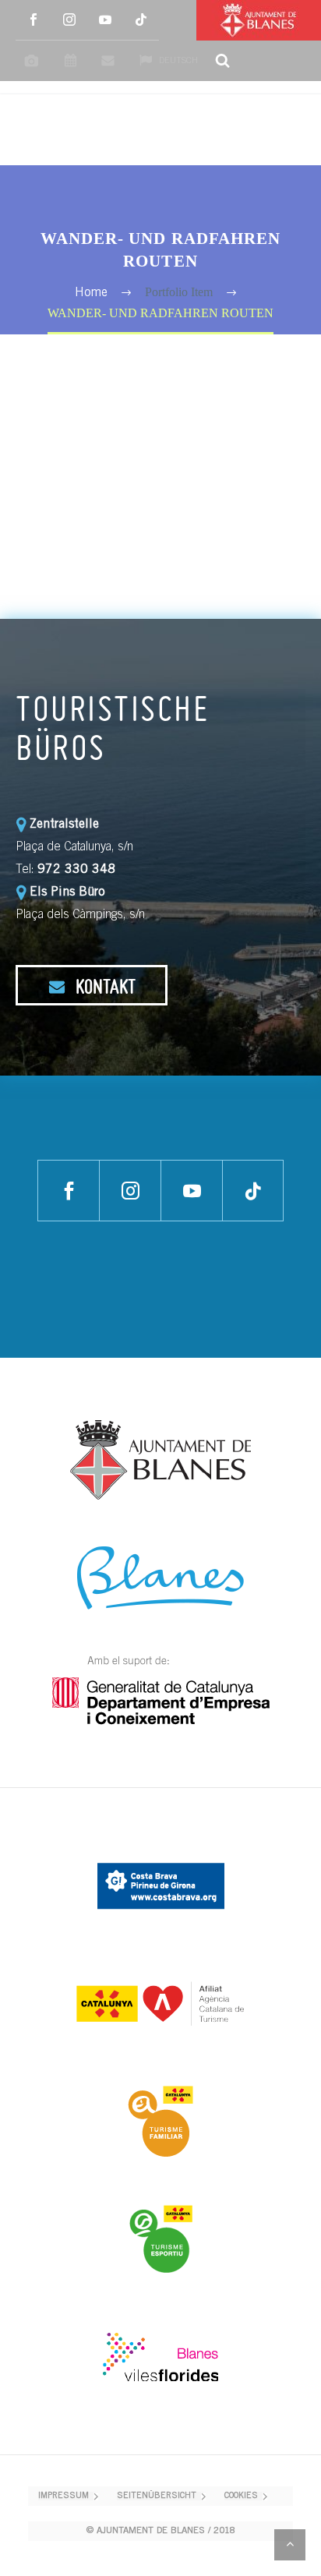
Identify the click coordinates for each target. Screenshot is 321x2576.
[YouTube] (105, 20)
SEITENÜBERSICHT (157, 2496)
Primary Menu (291, 130)
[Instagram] (69, 20)
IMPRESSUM (63, 2496)
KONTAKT (104, 986)
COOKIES (241, 2496)
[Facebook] (34, 20)
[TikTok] (141, 20)
